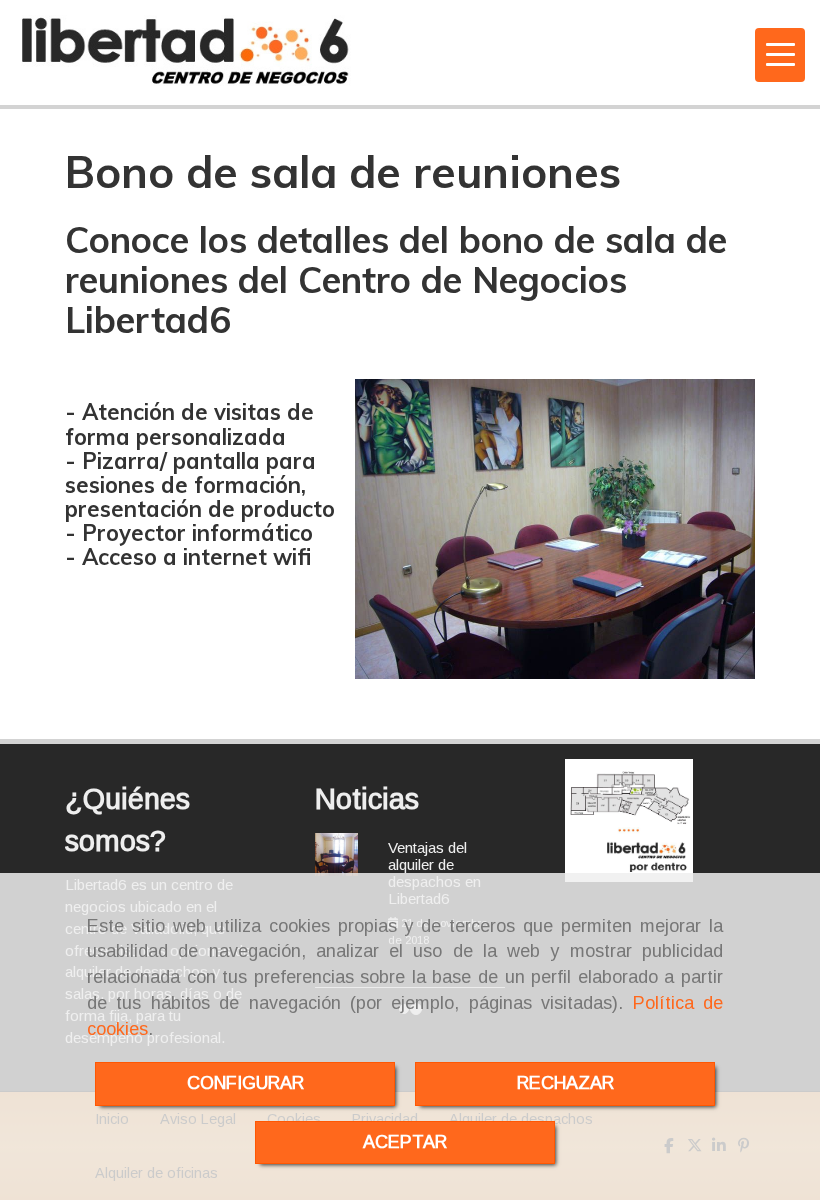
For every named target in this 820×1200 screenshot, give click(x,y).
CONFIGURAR (245, 1083)
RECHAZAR (565, 1083)
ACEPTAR (405, 1142)
